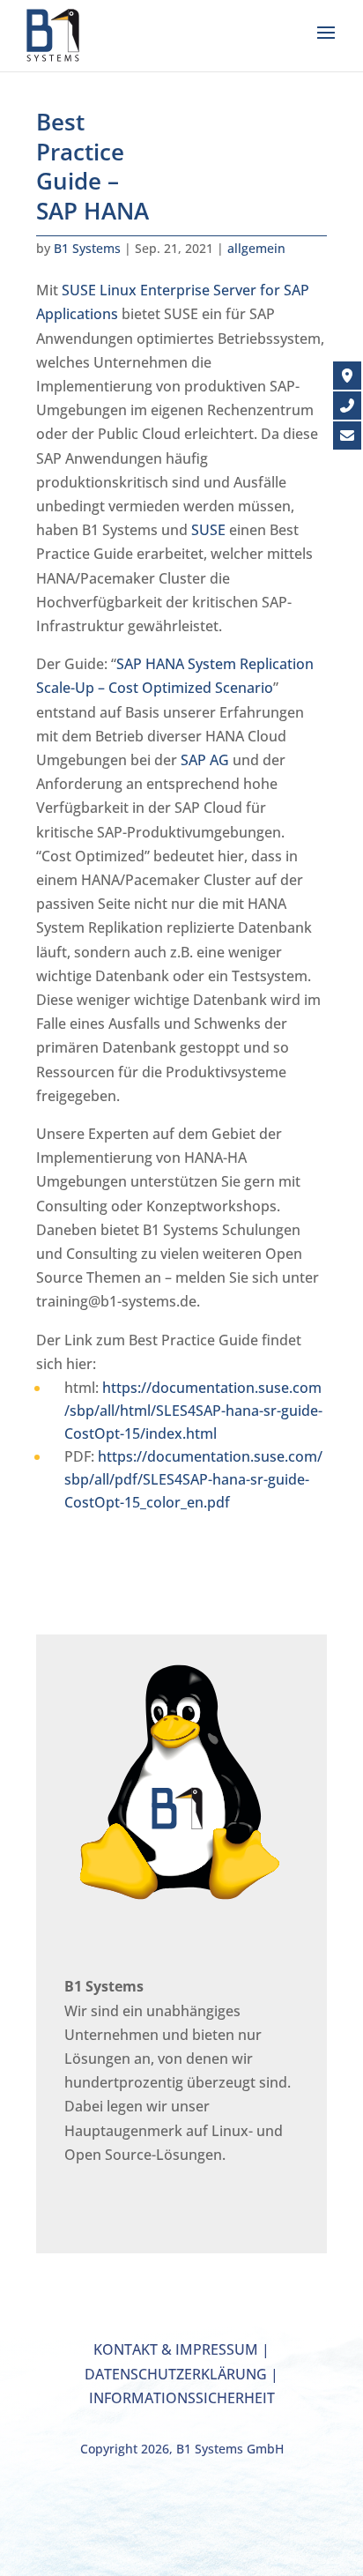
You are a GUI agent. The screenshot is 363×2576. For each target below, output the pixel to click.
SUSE (208, 530)
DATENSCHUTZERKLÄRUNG (176, 2374)
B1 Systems (87, 248)
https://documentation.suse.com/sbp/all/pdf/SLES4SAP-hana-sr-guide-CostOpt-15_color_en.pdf (193, 1479)
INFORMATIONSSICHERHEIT (182, 2398)
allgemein (256, 248)
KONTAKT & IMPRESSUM (176, 2349)
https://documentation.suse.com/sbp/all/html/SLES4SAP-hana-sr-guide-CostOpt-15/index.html (193, 1411)
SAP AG (205, 760)
